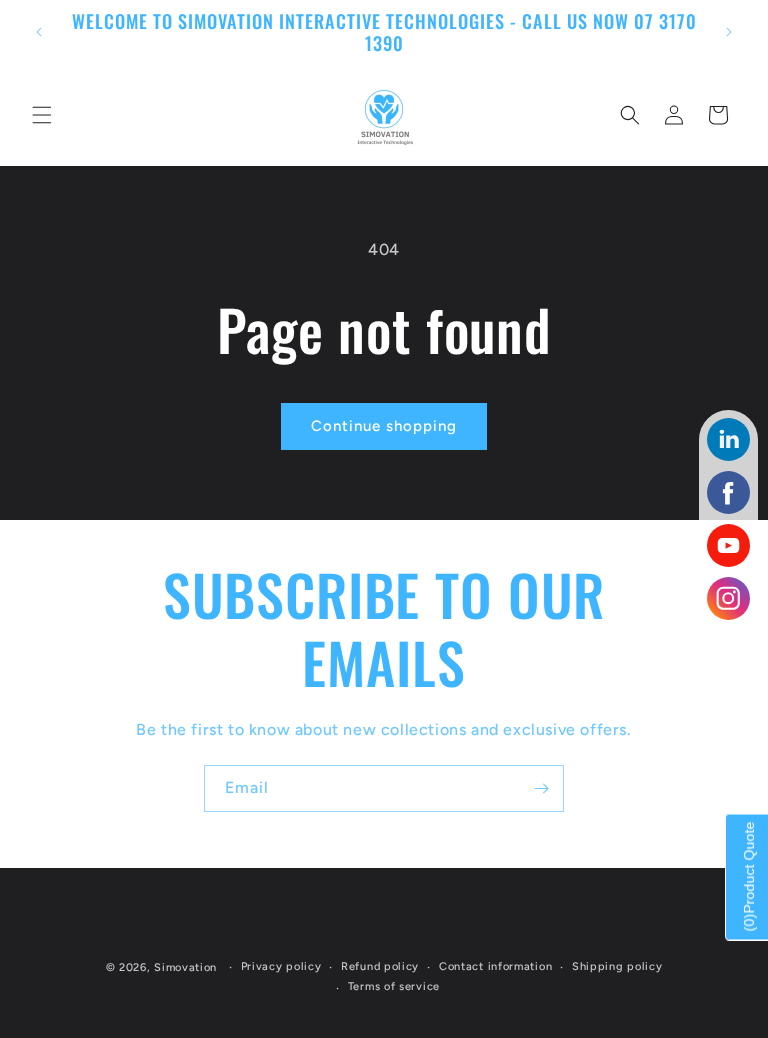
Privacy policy (281, 966)
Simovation (185, 967)
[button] (42, 115)
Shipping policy (617, 966)
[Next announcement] (729, 32)
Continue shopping (384, 426)
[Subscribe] (541, 788)
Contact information (495, 966)
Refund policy (380, 966)
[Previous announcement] (39, 32)
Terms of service (394, 986)
